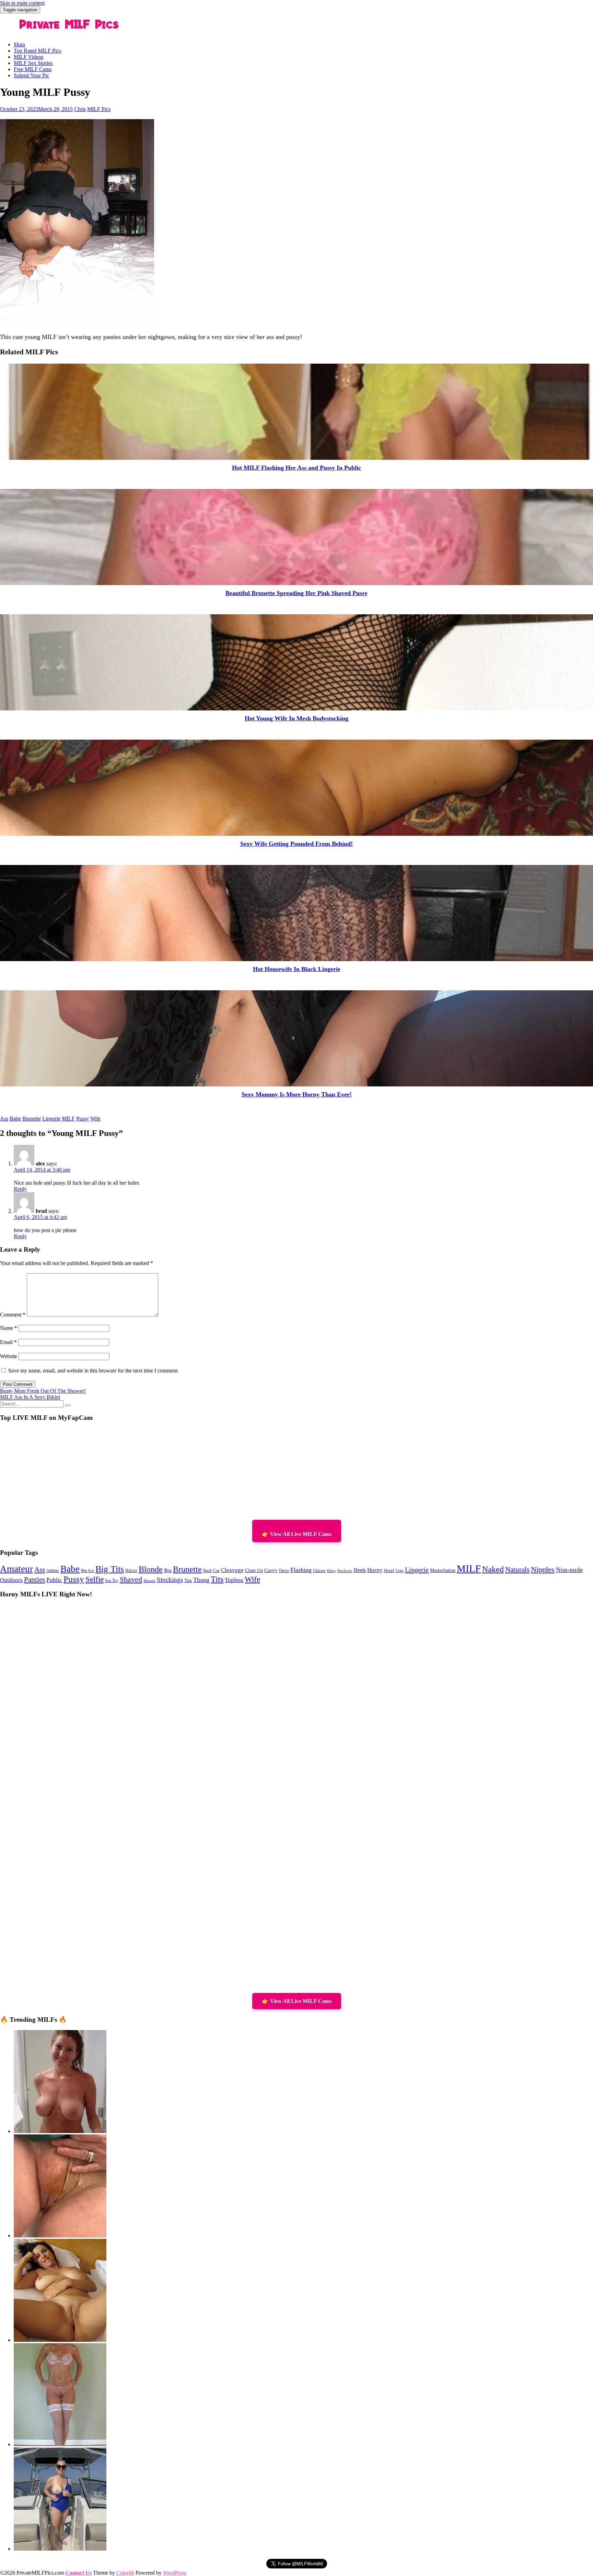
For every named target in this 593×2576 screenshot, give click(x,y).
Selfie (95, 1579)
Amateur (16, 1569)
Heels (360, 1570)
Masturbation (443, 1570)
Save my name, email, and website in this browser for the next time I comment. (94, 1371)
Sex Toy (112, 1581)
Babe (15, 1119)
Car (216, 1571)
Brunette (32, 1119)
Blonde (151, 1569)
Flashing (301, 1570)
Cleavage (232, 1570)
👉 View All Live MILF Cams (297, 1534)
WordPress (175, 2573)
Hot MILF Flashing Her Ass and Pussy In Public (296, 468)
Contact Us (79, 2573)
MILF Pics (99, 109)
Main (19, 44)
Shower (149, 1581)
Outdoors (11, 1580)
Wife (95, 1119)
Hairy (332, 1571)
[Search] (68, 1405)
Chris (80, 109)
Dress (284, 1571)
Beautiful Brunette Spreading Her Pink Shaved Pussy (296, 593)
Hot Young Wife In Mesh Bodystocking (296, 718)
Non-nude (569, 1570)
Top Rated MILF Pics (37, 51)
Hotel (389, 1571)
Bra (168, 1570)
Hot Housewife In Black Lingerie (297, 969)
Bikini (131, 1571)
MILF (68, 1119)
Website (9, 1356)
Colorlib (125, 2573)
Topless (234, 1580)
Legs (400, 1571)
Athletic (53, 1571)
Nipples (543, 1570)
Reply (20, 1189)
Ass (4, 1119)
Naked (493, 1569)
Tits (217, 1579)
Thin (188, 1581)
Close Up (254, 1570)
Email (8, 1342)
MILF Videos (28, 57)
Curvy (271, 1570)
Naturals (517, 1570)
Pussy (83, 1119)
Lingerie (51, 1119)
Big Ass (88, 1571)
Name (9, 1328)
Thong (201, 1580)
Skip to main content (22, 3)
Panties (34, 1580)
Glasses (319, 1571)
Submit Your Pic (31, 75)
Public (54, 1580)
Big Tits (110, 1569)
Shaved (131, 1580)
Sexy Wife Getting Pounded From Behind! (296, 844)
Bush (207, 1571)
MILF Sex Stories (33, 63)
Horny (375, 1570)
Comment (13, 1315)
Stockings (170, 1580)
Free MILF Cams (33, 69)
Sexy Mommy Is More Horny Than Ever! (297, 1094)
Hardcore (345, 1571)
